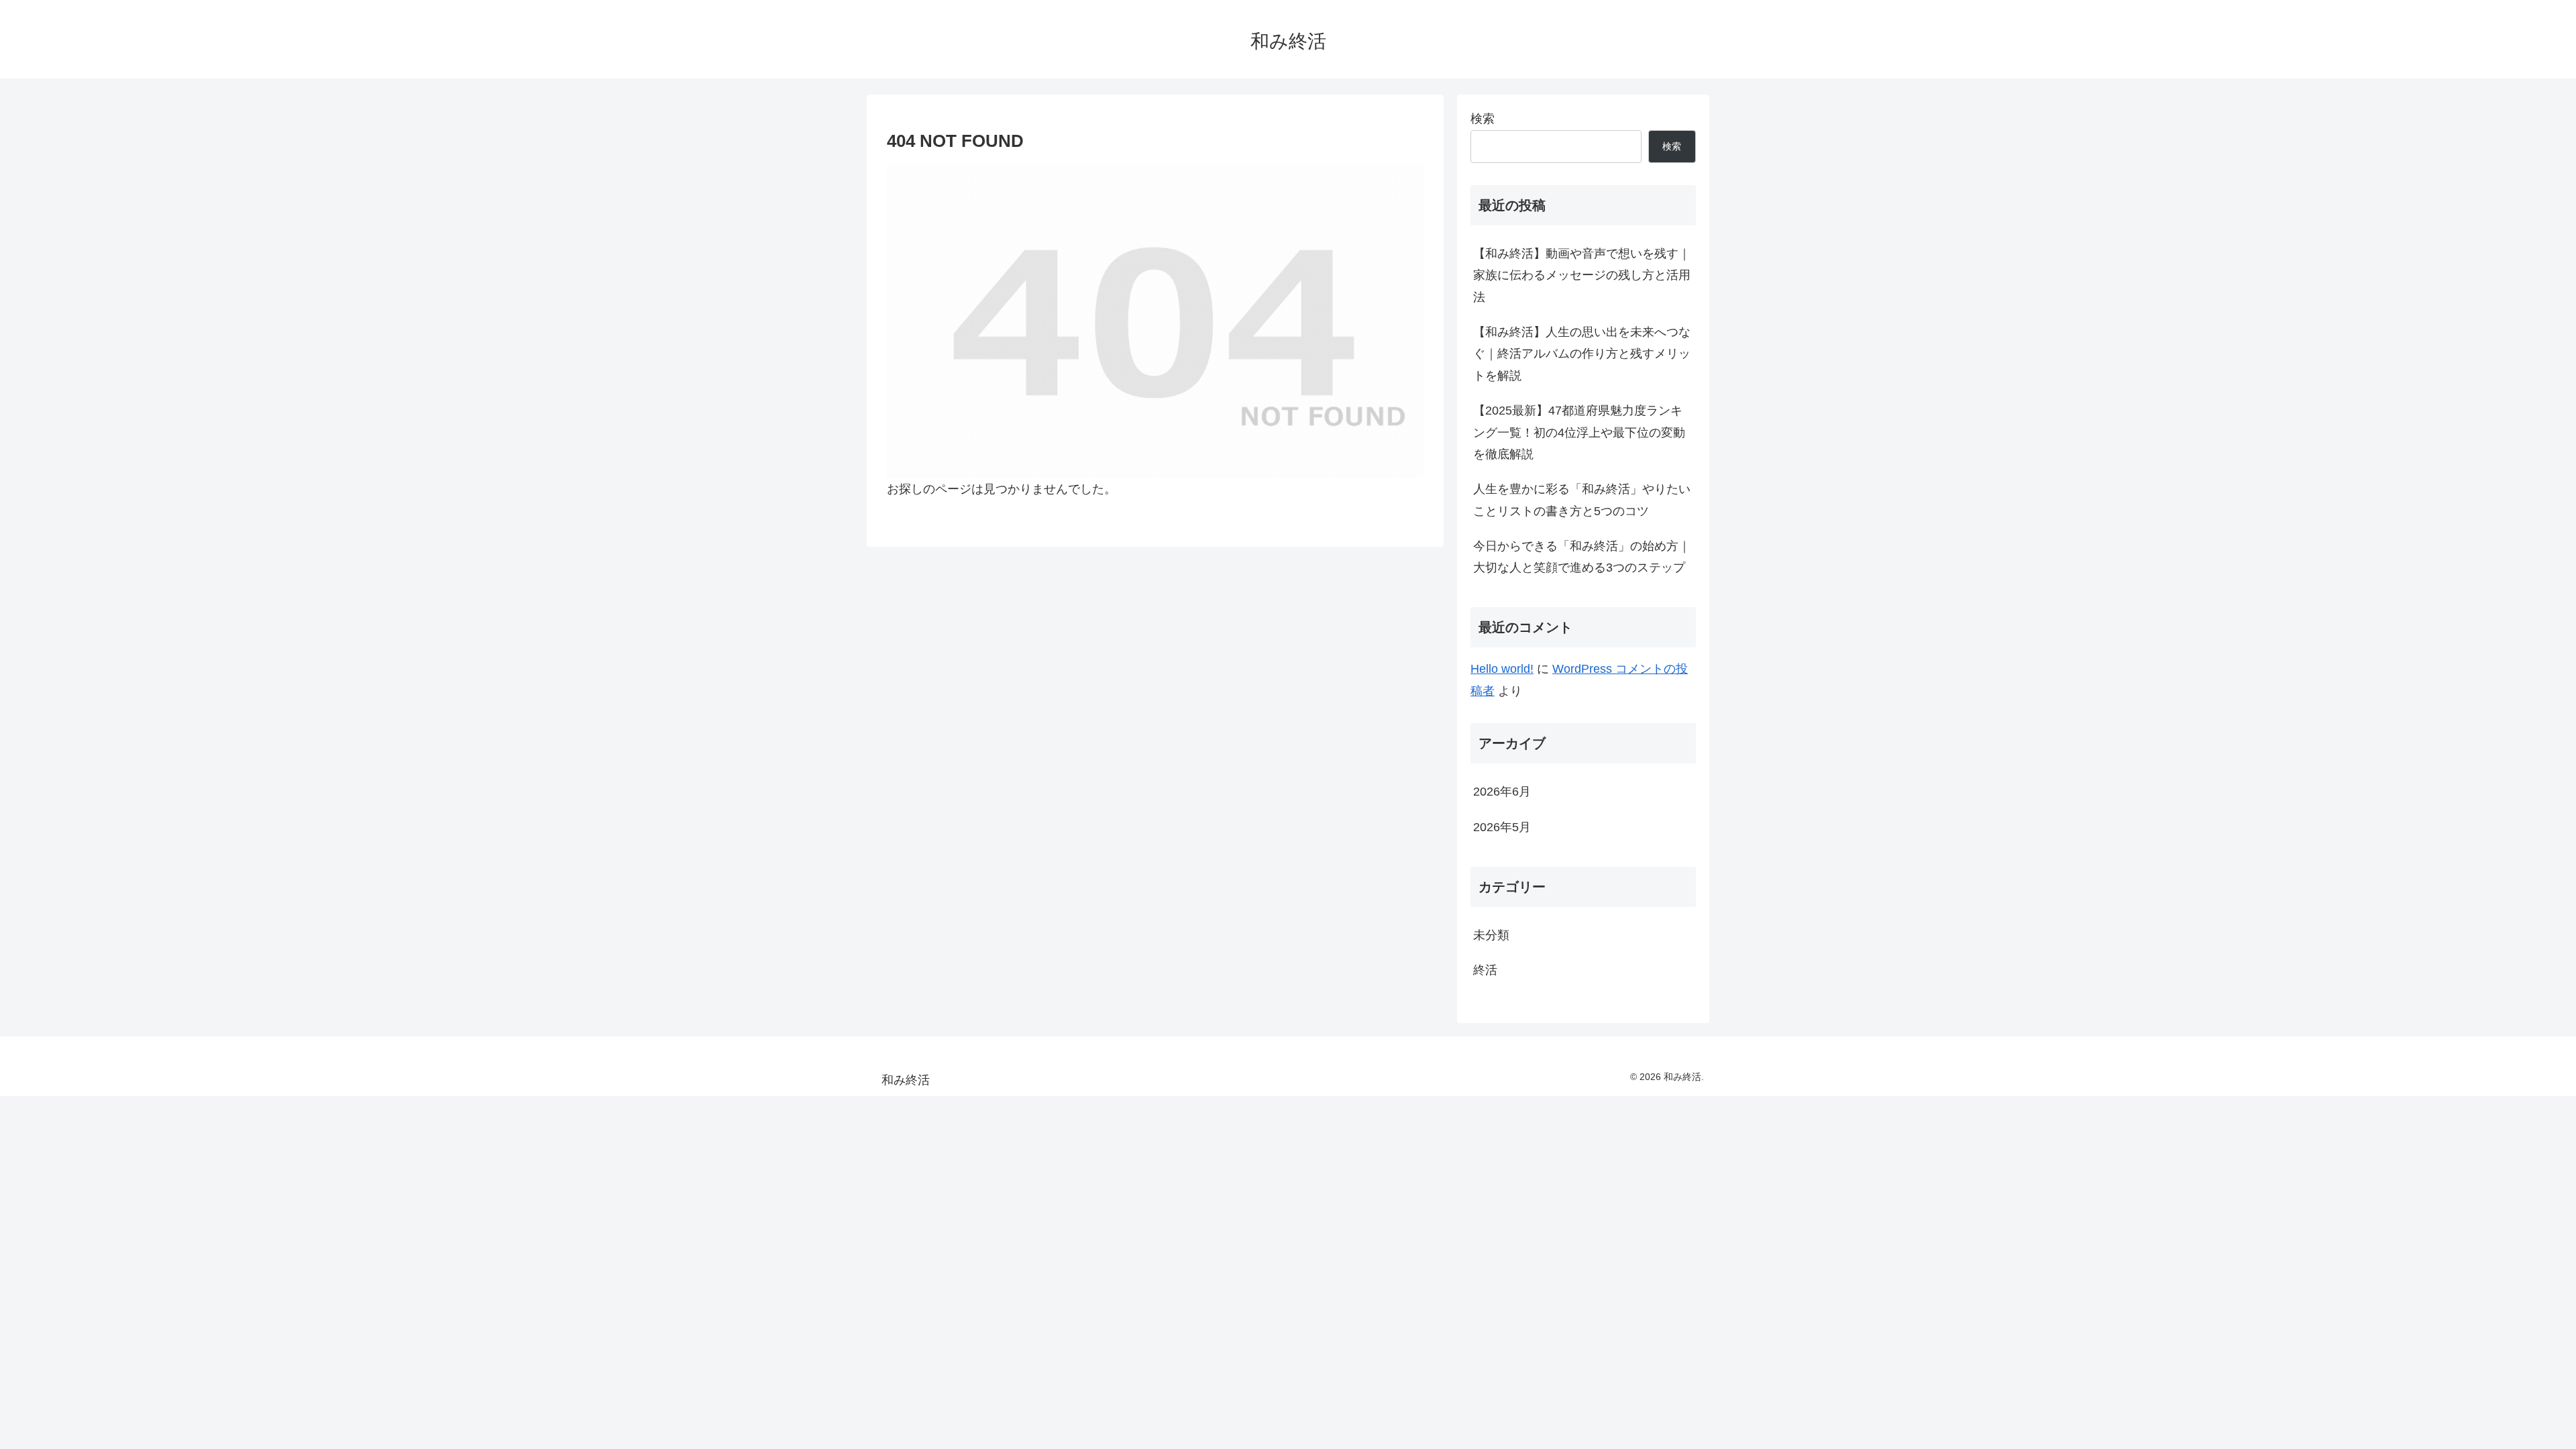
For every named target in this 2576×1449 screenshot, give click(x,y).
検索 (1483, 119)
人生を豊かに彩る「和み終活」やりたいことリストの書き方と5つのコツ (1582, 500)
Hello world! (1502, 669)
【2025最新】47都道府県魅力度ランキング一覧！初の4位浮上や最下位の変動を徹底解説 (1579, 432)
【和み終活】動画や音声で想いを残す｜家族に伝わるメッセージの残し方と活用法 (1582, 275)
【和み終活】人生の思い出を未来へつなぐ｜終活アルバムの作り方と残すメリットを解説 (1582, 354)
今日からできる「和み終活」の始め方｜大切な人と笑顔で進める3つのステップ (1582, 557)
